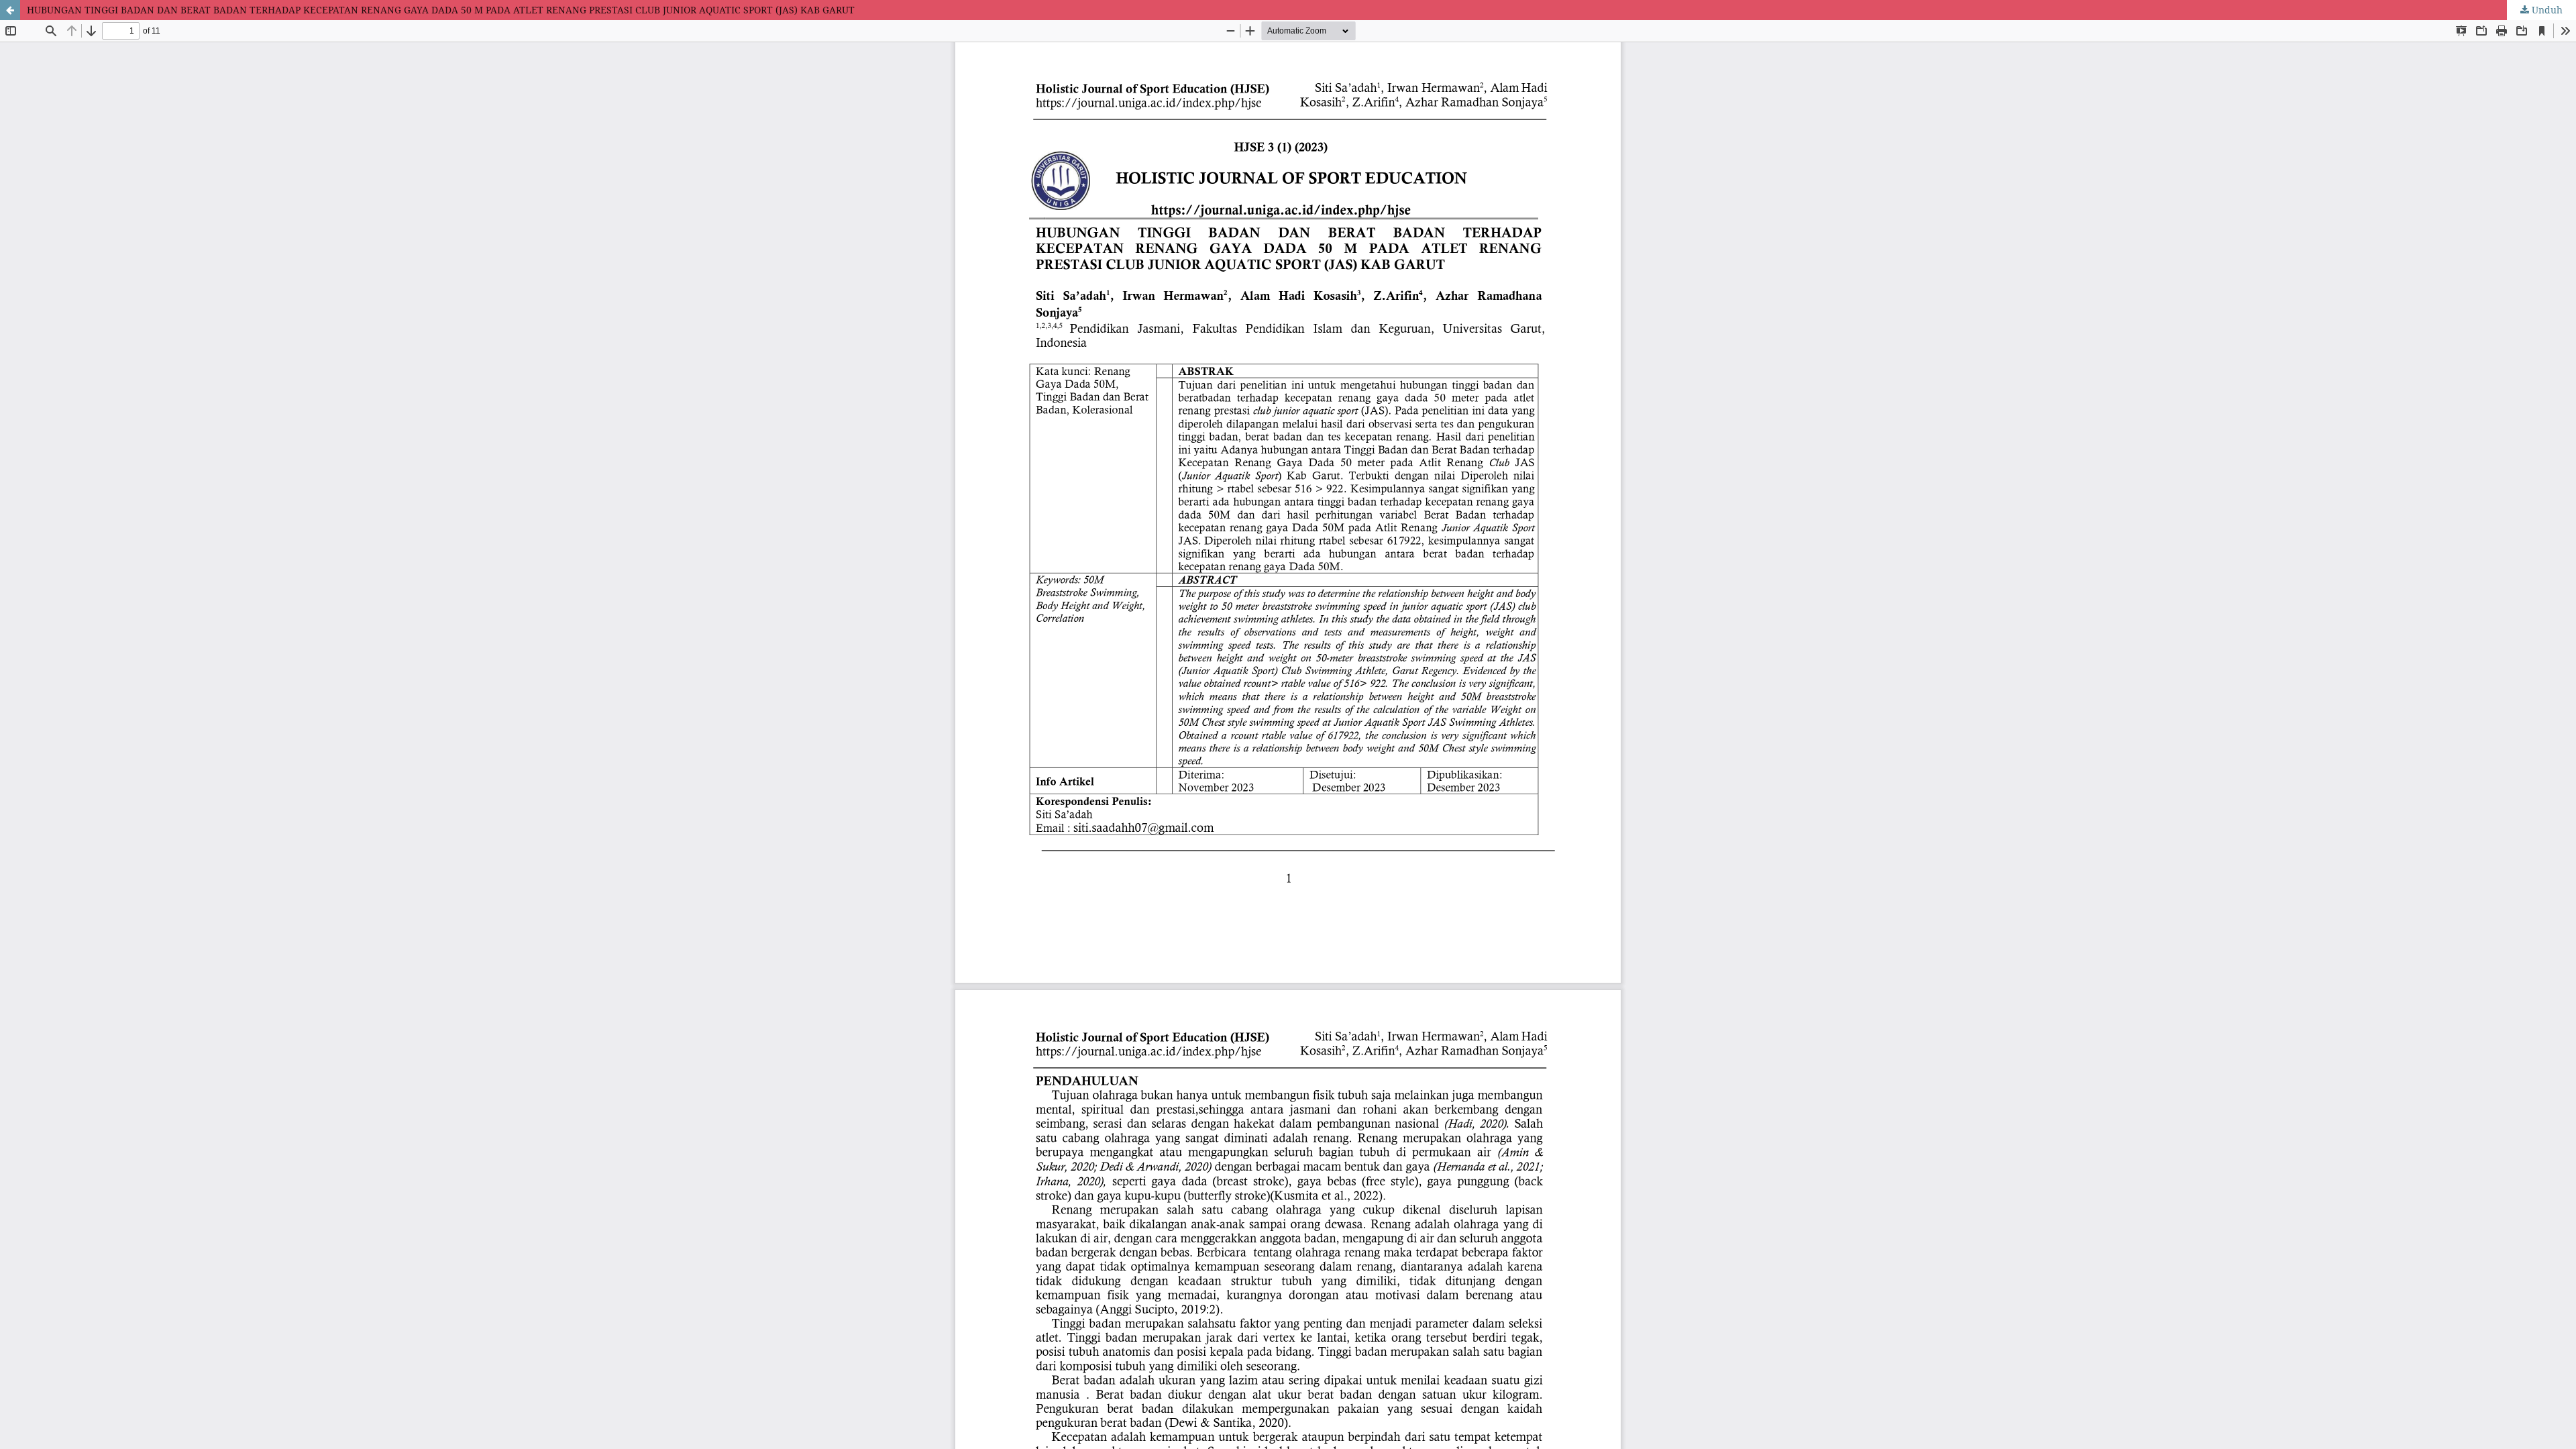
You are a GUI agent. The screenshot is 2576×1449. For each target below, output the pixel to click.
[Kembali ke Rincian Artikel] (10, 10)
